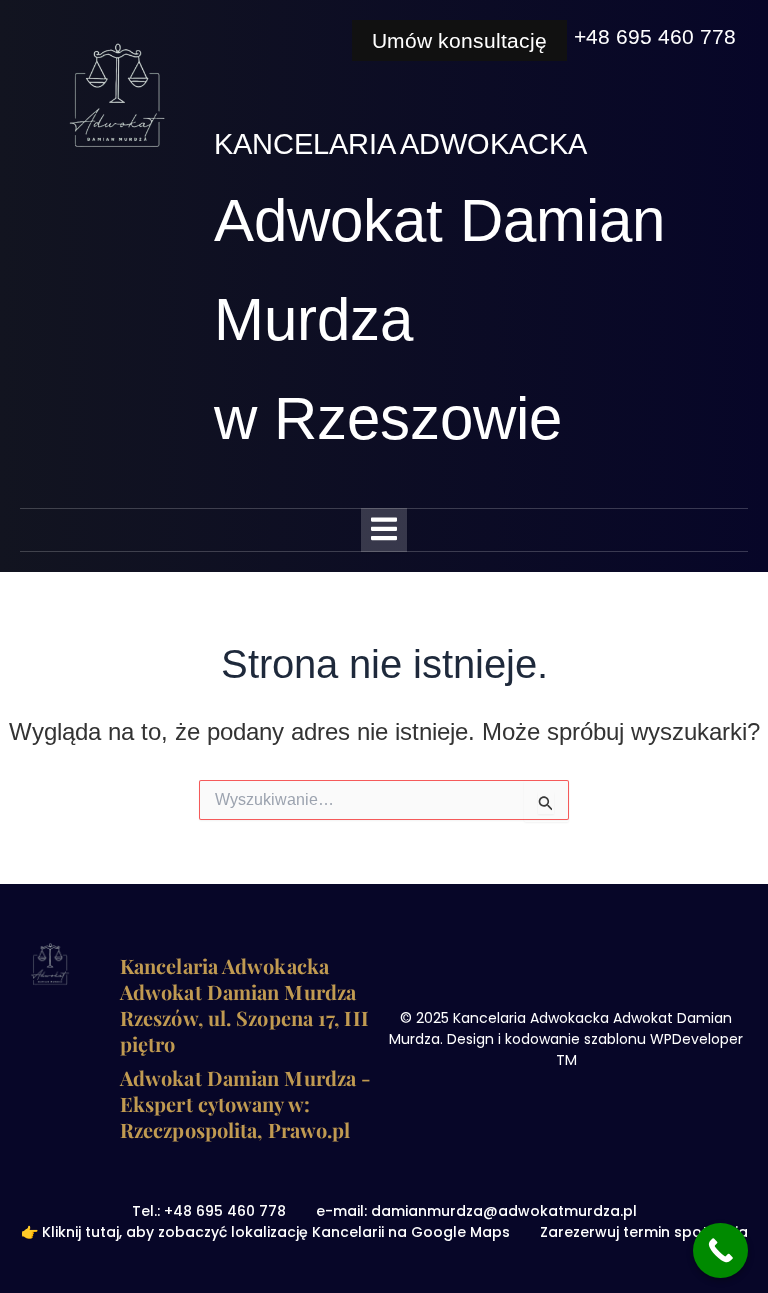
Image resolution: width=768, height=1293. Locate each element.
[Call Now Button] (720, 1250)
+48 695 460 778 (655, 36)
